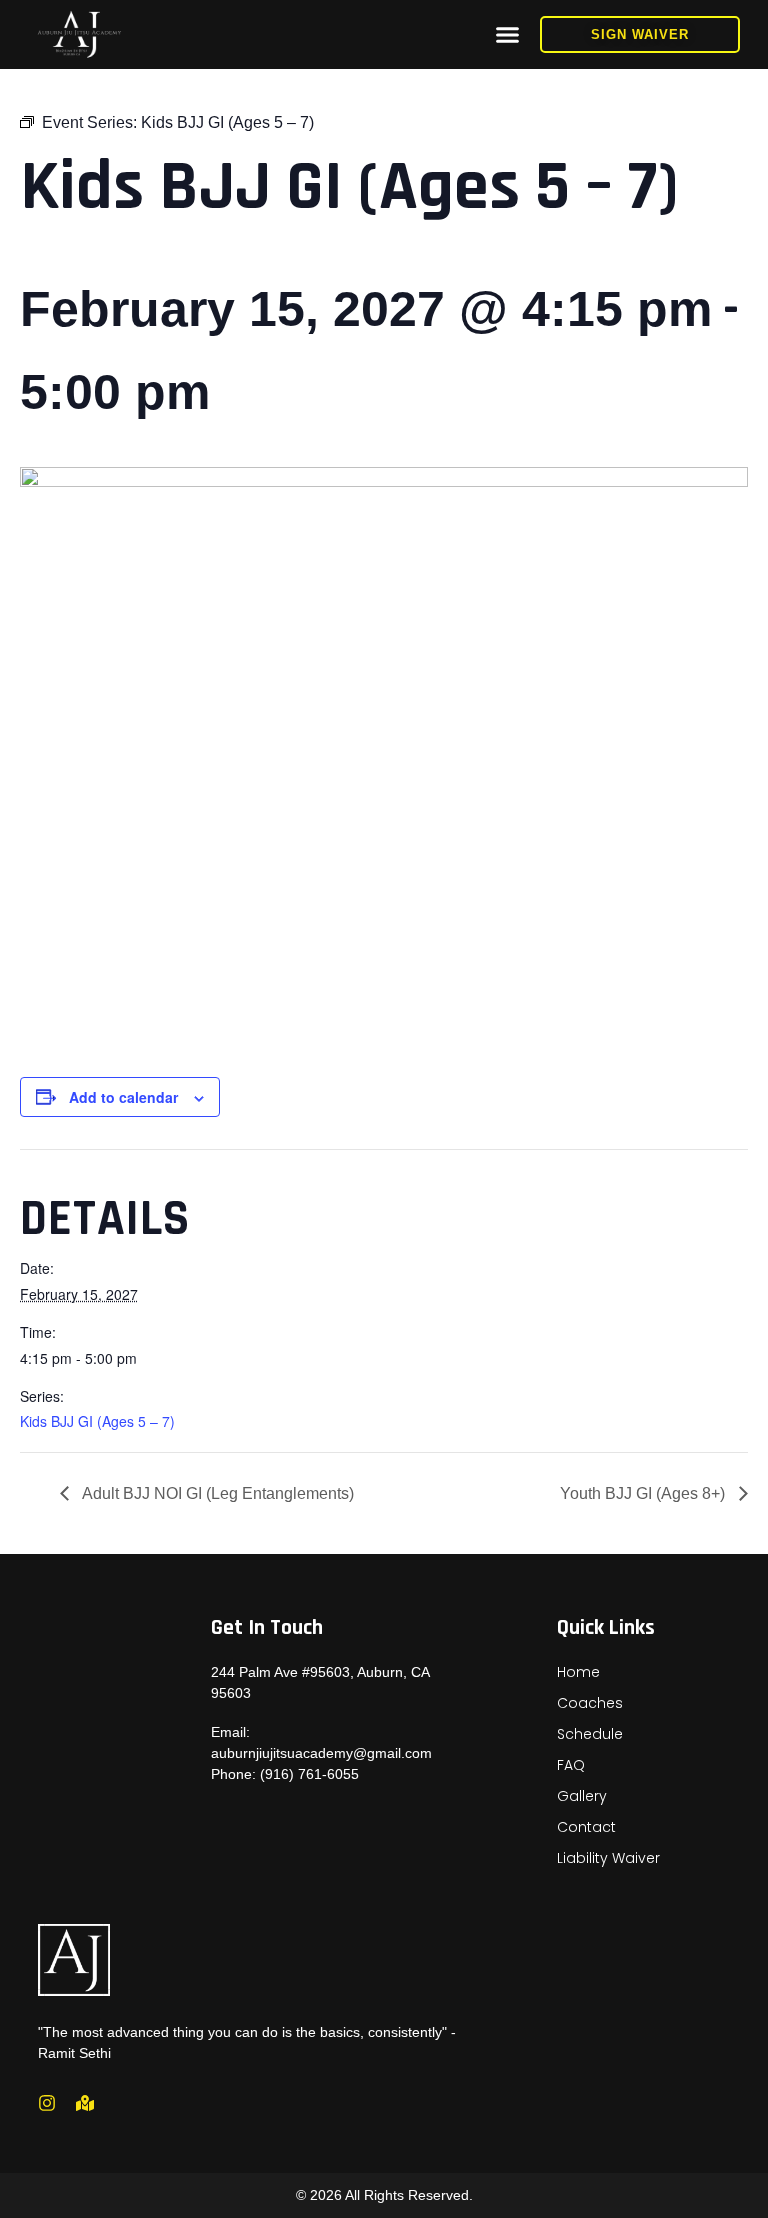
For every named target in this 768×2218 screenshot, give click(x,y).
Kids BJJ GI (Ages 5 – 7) (97, 1421)
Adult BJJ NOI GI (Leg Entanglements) (216, 1493)
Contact (586, 1827)
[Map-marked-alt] (85, 2103)
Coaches (590, 1703)
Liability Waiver (608, 1858)
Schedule (590, 1734)
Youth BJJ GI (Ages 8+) (644, 1493)
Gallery (582, 1796)
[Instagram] (47, 2103)
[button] (508, 35)
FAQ (571, 1765)
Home (578, 1672)
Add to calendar (123, 1097)
